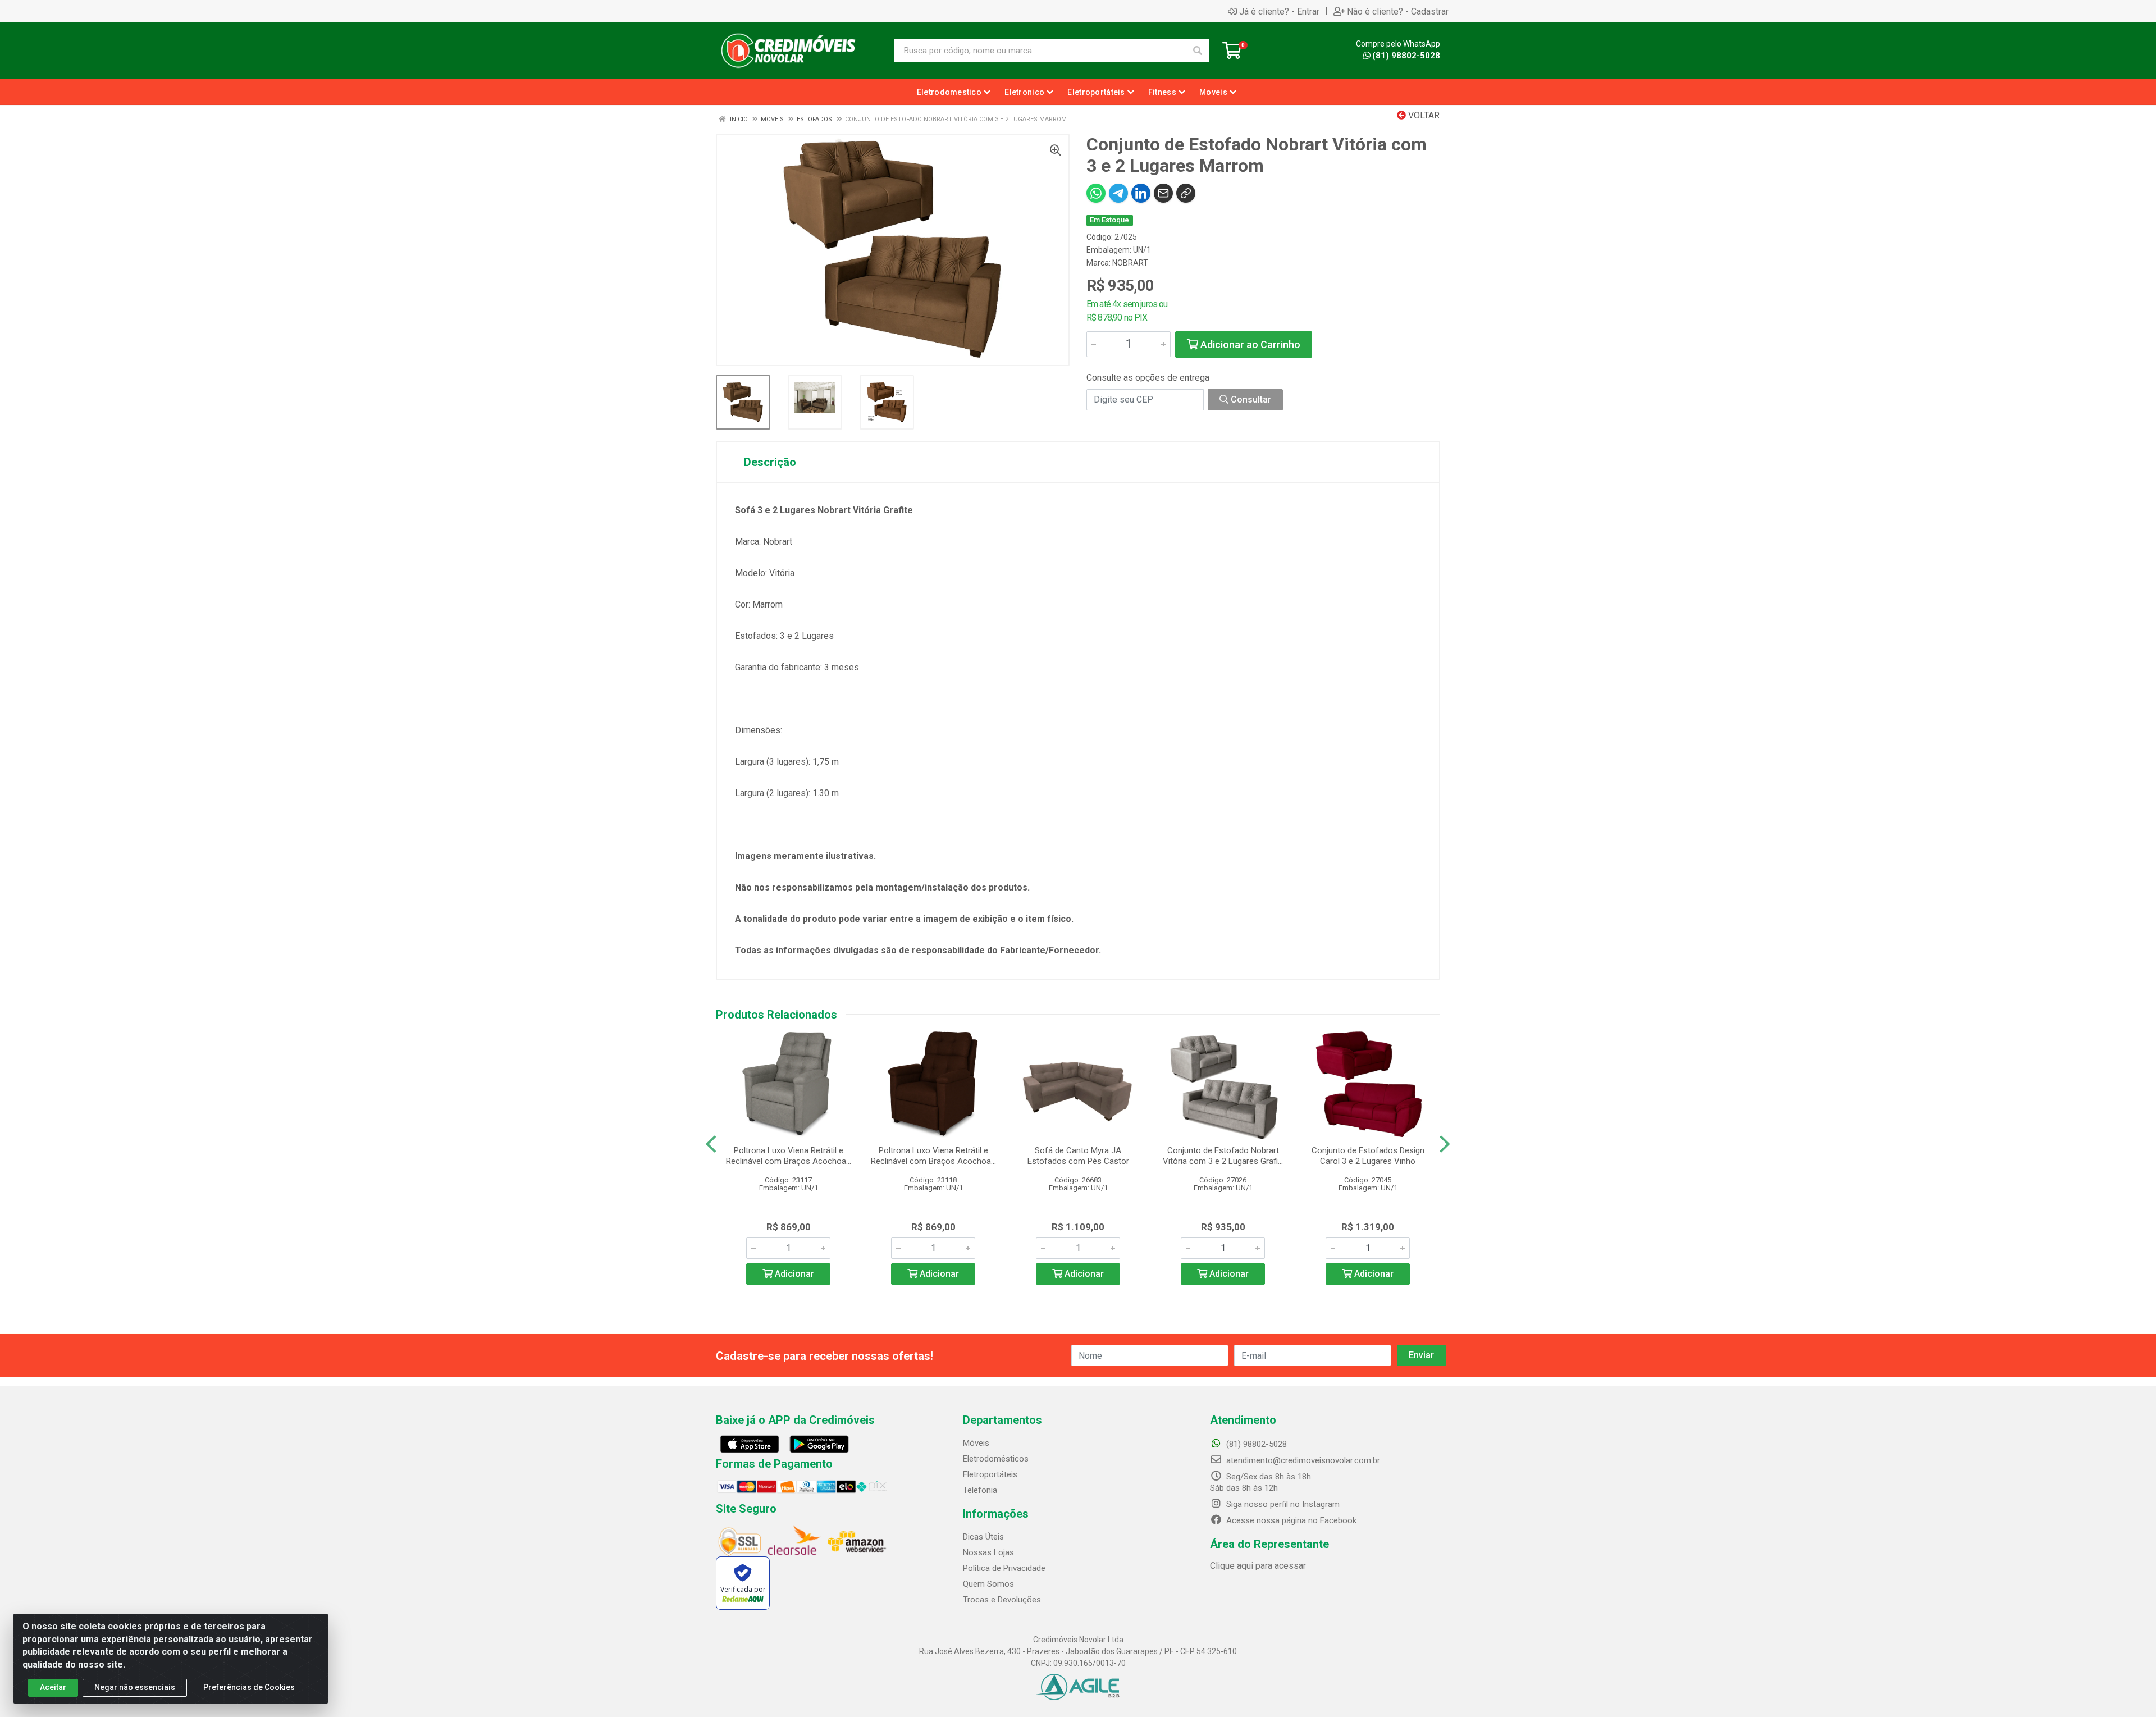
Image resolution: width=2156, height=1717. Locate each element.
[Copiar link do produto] (1186, 193)
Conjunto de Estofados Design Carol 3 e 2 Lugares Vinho (1368, 1156)
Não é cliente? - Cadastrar (1398, 11)
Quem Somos (988, 1584)
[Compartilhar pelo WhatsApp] (1096, 193)
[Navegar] (711, 1144)
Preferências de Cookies (249, 1687)
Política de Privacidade (1004, 1568)
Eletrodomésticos (996, 1459)
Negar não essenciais (135, 1687)
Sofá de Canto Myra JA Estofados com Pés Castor (1078, 1156)
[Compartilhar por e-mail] (1163, 193)
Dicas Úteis (983, 1537)
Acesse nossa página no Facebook (1290, 1520)
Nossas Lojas (988, 1552)
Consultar (1250, 399)
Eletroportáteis (990, 1474)
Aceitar (53, 1687)
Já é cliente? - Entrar (1279, 11)
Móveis (976, 1443)
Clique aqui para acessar (1258, 1566)
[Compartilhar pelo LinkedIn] (1141, 193)
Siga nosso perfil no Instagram (1282, 1504)
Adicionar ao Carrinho (1249, 344)
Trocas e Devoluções (1002, 1600)
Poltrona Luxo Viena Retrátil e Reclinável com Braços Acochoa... (789, 1156)
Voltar (1423, 115)
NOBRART (1130, 263)
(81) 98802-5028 (1406, 56)
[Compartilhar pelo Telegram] (1118, 193)
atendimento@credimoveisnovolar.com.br (1303, 1460)
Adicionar (793, 1274)
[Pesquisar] (1198, 51)
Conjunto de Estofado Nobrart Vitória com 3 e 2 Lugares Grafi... (1223, 1156)
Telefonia (980, 1490)
